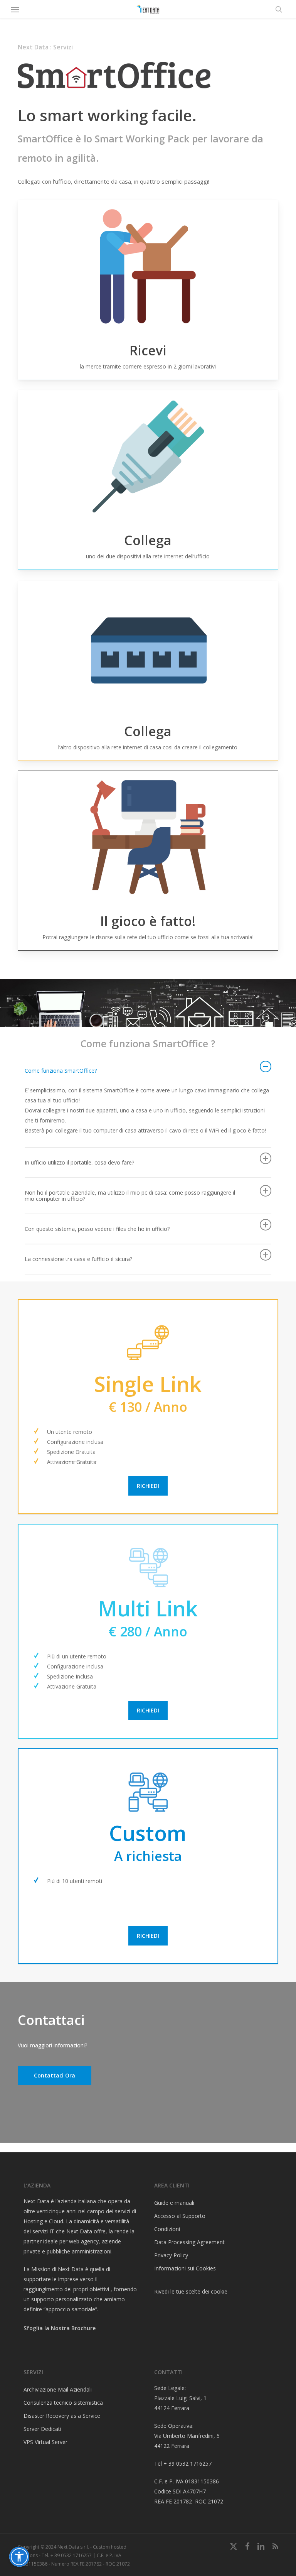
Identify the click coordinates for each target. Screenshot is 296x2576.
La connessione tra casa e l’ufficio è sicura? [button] (78, 1259)
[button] (15, 9)
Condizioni (167, 2229)
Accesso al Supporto (180, 2216)
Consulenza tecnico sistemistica (63, 2403)
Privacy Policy (171, 2255)
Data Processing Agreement (189, 2242)
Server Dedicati (42, 2429)
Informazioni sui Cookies (185, 2268)
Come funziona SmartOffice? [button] (61, 1071)
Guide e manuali (174, 2203)
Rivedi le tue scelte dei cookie (191, 2291)
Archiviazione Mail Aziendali (58, 2389)
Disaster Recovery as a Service (62, 2416)
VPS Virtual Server (45, 2442)
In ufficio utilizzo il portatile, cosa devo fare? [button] (79, 1162)
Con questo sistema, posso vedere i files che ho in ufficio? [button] (97, 1229)
